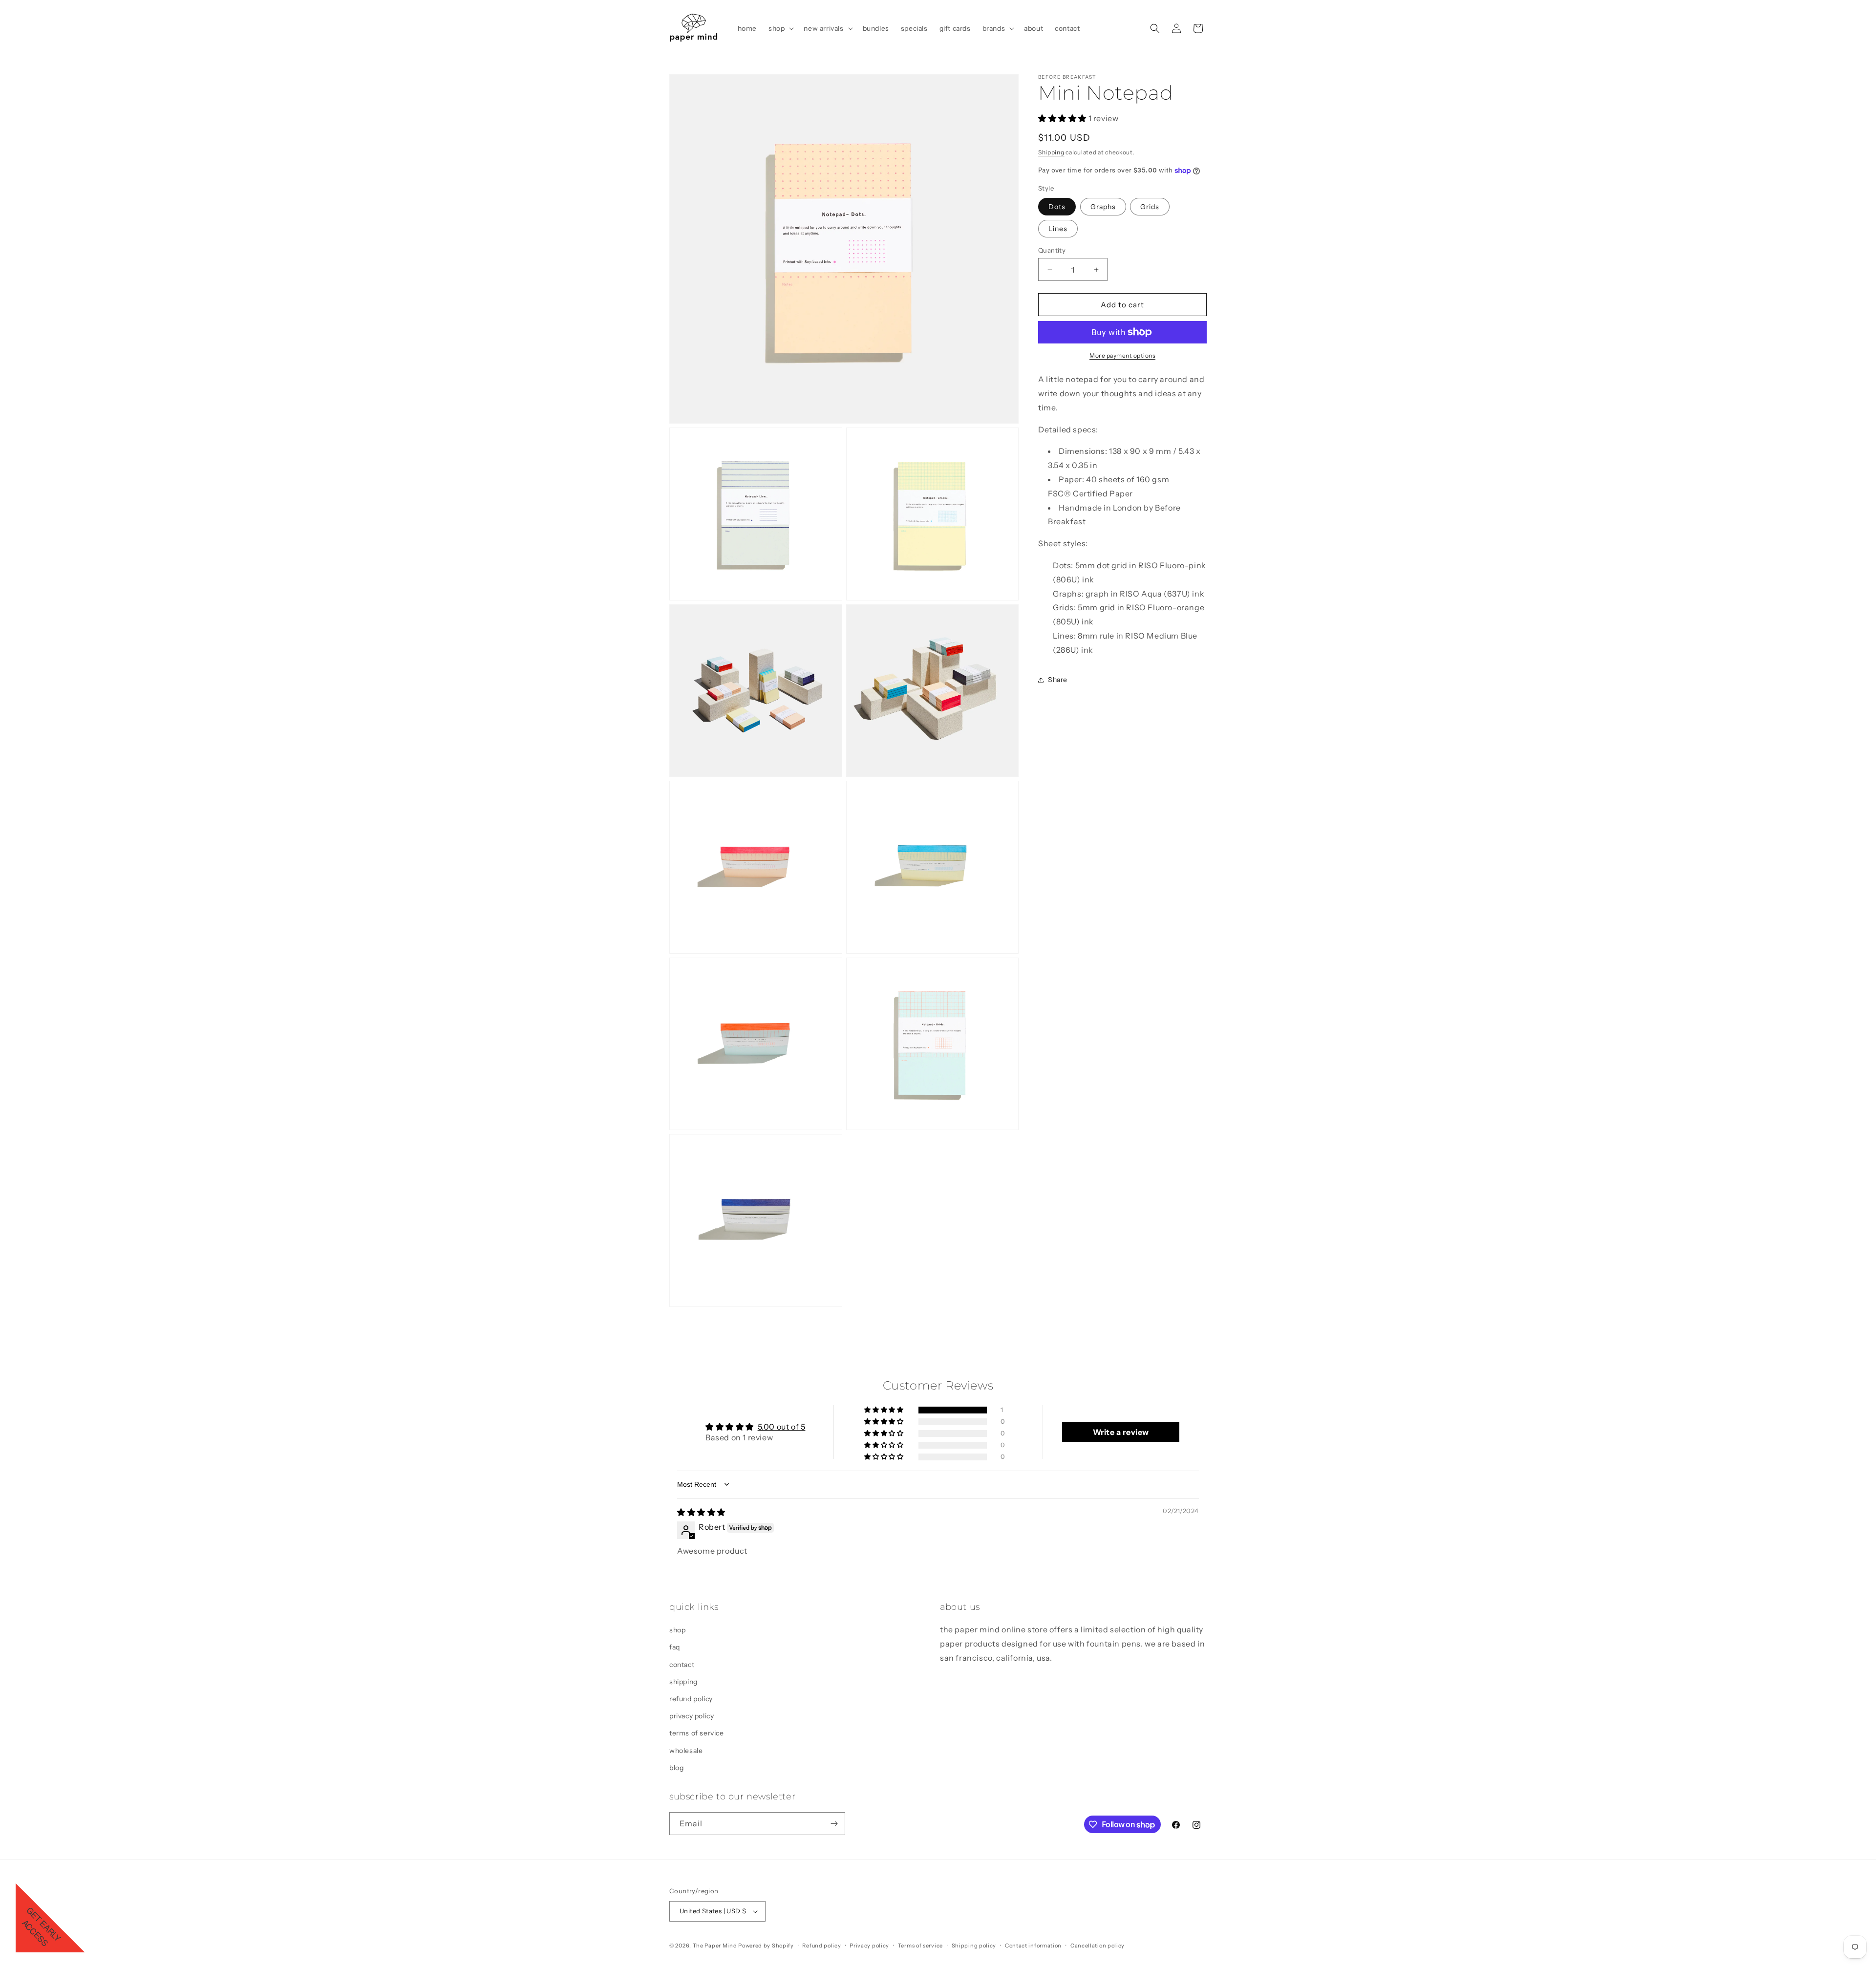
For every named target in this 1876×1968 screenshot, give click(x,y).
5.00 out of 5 (782, 1427)
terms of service (697, 1733)
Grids (1150, 207)
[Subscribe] (834, 1824)
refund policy (691, 1699)
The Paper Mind (715, 1946)
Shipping (1051, 152)
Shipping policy (974, 1945)
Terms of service (920, 1945)
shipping (683, 1682)
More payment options (1122, 355)
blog (676, 1768)
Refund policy (821, 1945)
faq (675, 1647)
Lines (1058, 229)
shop (677, 1630)
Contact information (1033, 1945)
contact (682, 1664)
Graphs (1103, 207)
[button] (780, 28)
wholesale (686, 1750)
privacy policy (692, 1716)
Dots (1057, 207)
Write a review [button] (1121, 1432)
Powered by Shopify (766, 1946)
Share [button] (1058, 680)
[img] (701, 1512)
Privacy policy (869, 1945)
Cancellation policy (1098, 1945)
